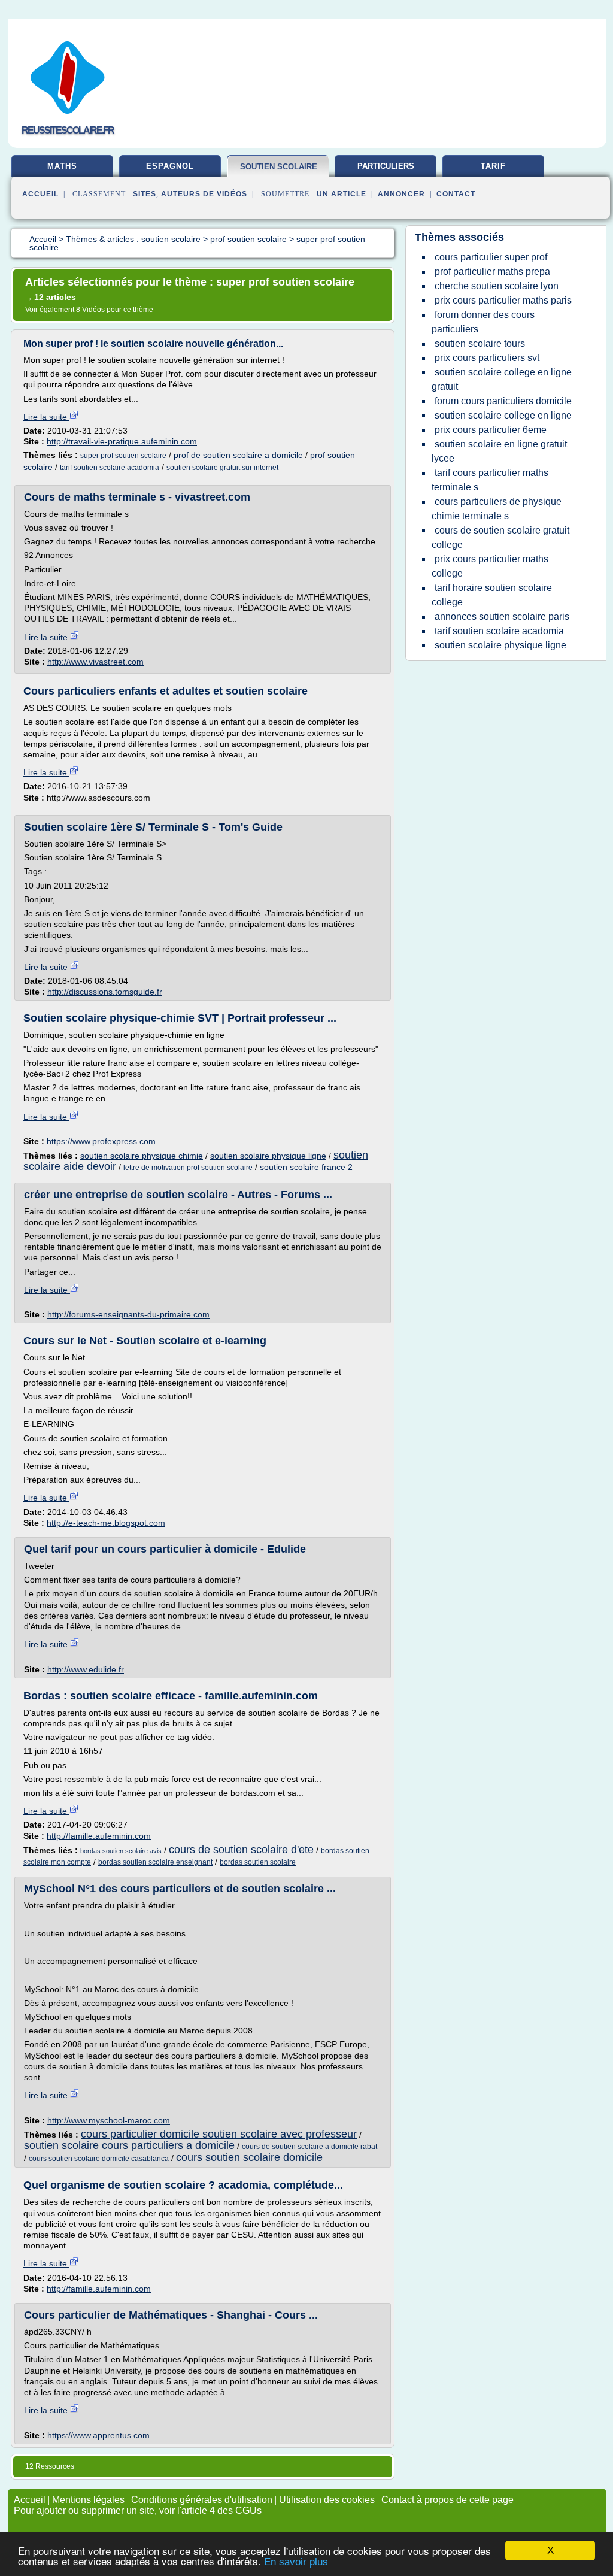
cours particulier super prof (491, 257)
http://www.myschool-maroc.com (109, 2120)
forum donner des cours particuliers (483, 322)
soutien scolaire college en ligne (503, 415)
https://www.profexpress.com (101, 1141)
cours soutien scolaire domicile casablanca (99, 2159)
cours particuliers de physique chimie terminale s (497, 509)
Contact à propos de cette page (447, 2500)
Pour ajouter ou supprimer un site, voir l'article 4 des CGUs (138, 2510)
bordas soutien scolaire (258, 1862)
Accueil (40, 194)
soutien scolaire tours (480, 343)
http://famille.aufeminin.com (99, 1836)
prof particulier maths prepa (492, 272)
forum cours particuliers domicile (503, 401)
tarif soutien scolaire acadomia (110, 468)
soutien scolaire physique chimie (142, 1156)
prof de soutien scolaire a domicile (238, 455)
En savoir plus (296, 2562)
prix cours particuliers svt (487, 358)
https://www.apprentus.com (98, 2435)
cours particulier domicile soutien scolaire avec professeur (219, 2134)
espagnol (170, 166)
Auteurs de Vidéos (204, 194)
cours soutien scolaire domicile (249, 2157)
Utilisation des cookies (327, 2500)
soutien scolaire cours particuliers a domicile (129, 2145)
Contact (456, 194)
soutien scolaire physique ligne (268, 1156)
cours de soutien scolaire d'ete (241, 1850)
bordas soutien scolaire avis (121, 1851)
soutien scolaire (279, 167)
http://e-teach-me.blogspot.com (106, 1523)
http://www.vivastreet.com (95, 662)
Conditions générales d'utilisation (202, 2500)
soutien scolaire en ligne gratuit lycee (499, 451)
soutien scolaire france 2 (306, 1167)
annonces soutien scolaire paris (502, 616)
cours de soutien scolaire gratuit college (500, 537)
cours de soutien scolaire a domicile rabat (309, 2147)
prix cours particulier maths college (490, 566)
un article (342, 194)
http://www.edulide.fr (86, 1669)
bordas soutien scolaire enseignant (155, 1862)
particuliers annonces (386, 171)
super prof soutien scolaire (123, 456)
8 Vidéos (91, 310)
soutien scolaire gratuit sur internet (222, 468)
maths (62, 166)
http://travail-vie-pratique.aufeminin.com (122, 441)
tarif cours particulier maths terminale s (490, 480)
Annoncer (401, 194)
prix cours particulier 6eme (491, 430)
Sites (145, 194)
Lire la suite (46, 417)
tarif (493, 166)
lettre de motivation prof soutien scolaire (188, 1168)
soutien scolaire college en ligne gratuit (502, 379)
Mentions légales (88, 2500)
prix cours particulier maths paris (503, 300)
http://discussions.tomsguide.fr (105, 992)
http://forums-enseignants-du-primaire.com (128, 1314)
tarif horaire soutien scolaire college (492, 595)
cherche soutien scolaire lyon (497, 286)
